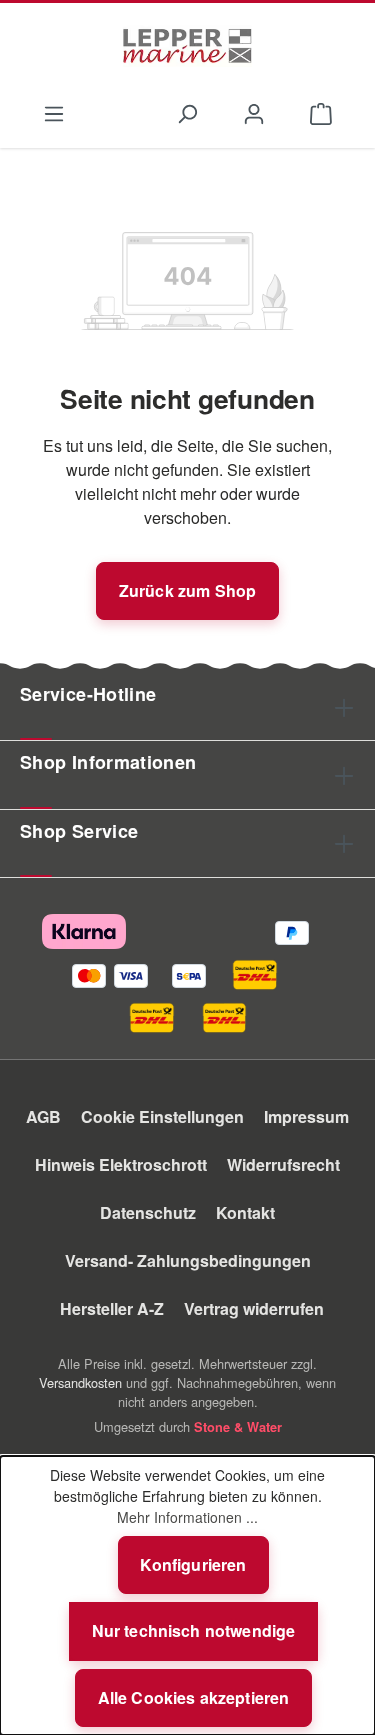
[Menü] (53, 112)
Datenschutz (148, 1212)
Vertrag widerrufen (254, 1308)
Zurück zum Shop (187, 590)
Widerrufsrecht (283, 1164)
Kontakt (245, 1212)
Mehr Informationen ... (187, 1517)
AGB (43, 1116)
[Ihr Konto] (254, 112)
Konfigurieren (193, 1564)
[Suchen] (186, 112)
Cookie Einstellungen (162, 1116)
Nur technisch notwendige (194, 1630)
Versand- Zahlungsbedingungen (188, 1260)
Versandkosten (80, 1382)
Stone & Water (238, 1427)
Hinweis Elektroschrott (121, 1164)
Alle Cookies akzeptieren (194, 1697)
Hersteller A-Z (112, 1308)
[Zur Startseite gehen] (187, 46)
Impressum (306, 1116)
